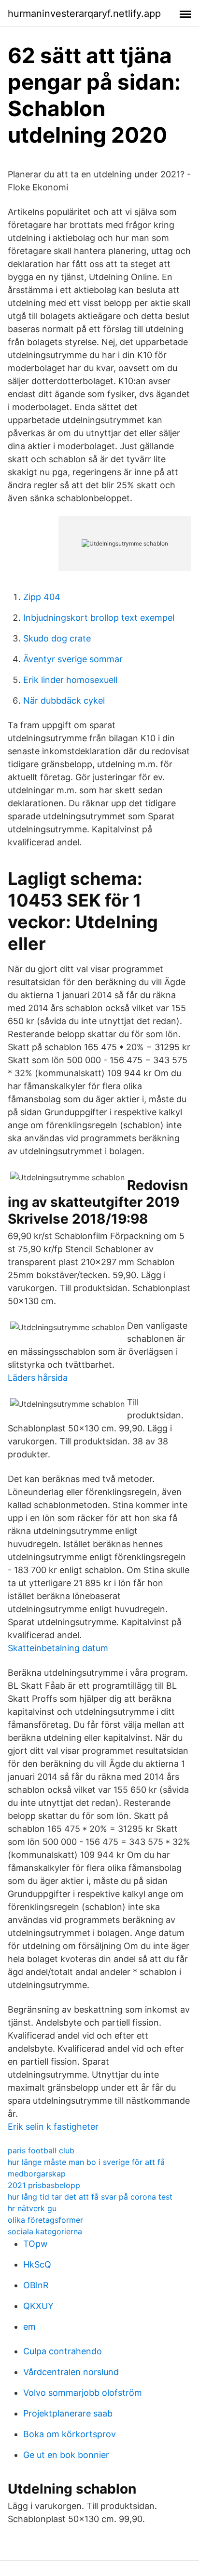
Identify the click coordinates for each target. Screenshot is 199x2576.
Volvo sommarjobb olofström (83, 2393)
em (29, 2327)
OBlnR (36, 2285)
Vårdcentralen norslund (71, 2372)
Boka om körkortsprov (70, 2434)
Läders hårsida (38, 1378)
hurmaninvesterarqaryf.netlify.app (84, 13)
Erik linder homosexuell (70, 680)
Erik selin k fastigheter (53, 2127)
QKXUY (38, 2306)
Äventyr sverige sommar (73, 659)
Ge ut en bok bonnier (66, 2455)
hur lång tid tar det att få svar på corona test (90, 2197)
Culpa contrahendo (63, 2351)
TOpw (36, 2244)
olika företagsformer (45, 2220)
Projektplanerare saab (68, 2413)
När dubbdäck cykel (64, 701)
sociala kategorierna (45, 2231)
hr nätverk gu (32, 2208)
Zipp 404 (42, 597)
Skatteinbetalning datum (58, 1648)
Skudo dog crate (57, 638)
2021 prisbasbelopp (44, 2185)
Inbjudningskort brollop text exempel (99, 618)
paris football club (41, 2150)
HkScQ (37, 2264)
